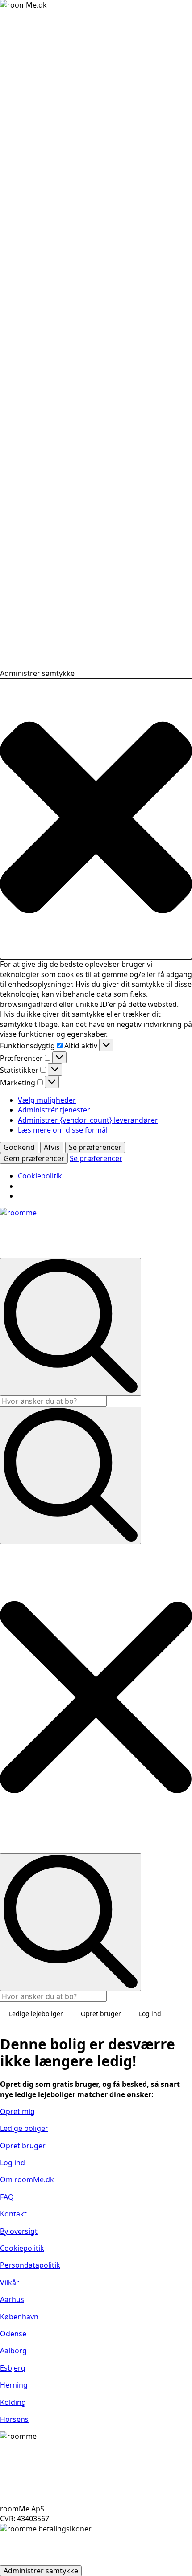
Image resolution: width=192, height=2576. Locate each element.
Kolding (13, 2402)
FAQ (7, 2197)
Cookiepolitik (40, 1176)
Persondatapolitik (30, 2265)
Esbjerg (13, 2368)
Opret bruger (101, 2014)
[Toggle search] (71, 1475)
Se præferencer (95, 1147)
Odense (13, 2334)
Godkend (19, 1147)
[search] (71, 1327)
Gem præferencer (34, 1158)
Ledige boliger (24, 2128)
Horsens (14, 2419)
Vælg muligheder (47, 1100)
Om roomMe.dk (27, 2179)
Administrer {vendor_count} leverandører (88, 1120)
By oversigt (19, 2231)
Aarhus (12, 2299)
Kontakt (13, 2214)
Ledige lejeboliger (36, 2014)
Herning (14, 2385)
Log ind (150, 2014)
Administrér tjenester (54, 1110)
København (19, 2317)
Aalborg (13, 2351)
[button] (96, 819)
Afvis (52, 1147)
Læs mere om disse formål (63, 1130)
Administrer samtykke (41, 2571)
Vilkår (10, 2282)
